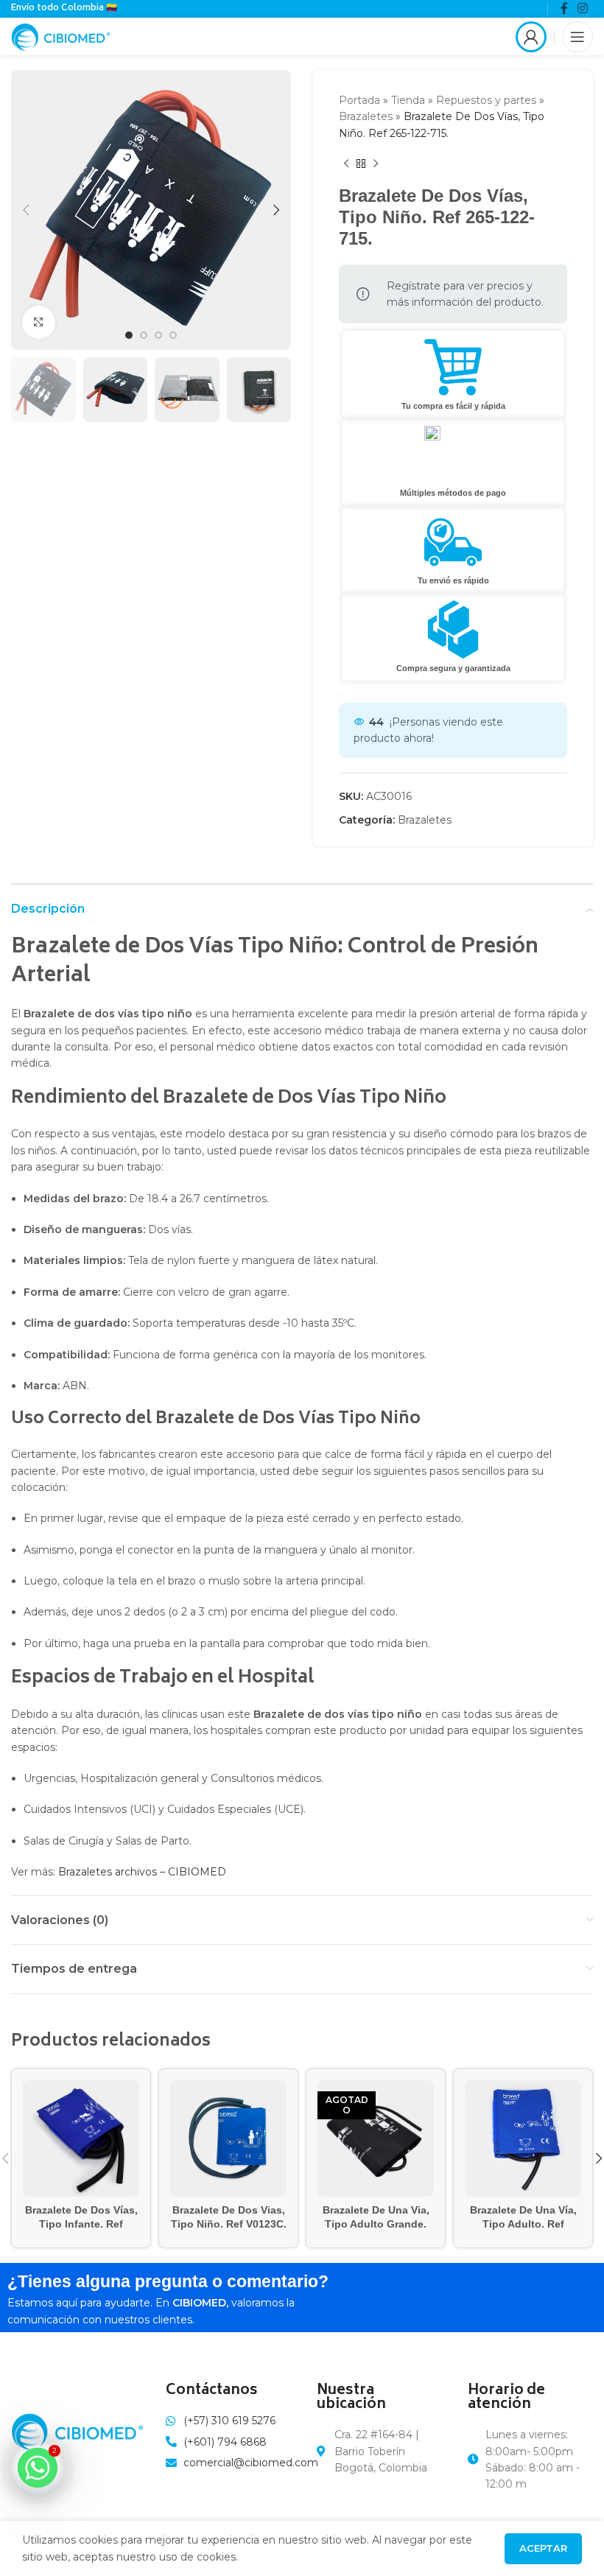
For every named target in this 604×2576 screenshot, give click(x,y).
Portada (359, 100)
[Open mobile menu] (577, 37)
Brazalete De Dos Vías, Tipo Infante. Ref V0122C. (81, 2224)
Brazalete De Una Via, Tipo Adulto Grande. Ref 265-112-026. (376, 2224)
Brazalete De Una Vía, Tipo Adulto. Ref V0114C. (523, 2224)
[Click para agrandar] (39, 322)
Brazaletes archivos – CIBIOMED (142, 1872)
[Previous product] (346, 164)
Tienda (408, 100)
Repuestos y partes (486, 100)
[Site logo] (61, 35)
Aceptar (543, 2548)
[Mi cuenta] (531, 37)
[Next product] (376, 164)
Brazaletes (366, 116)
